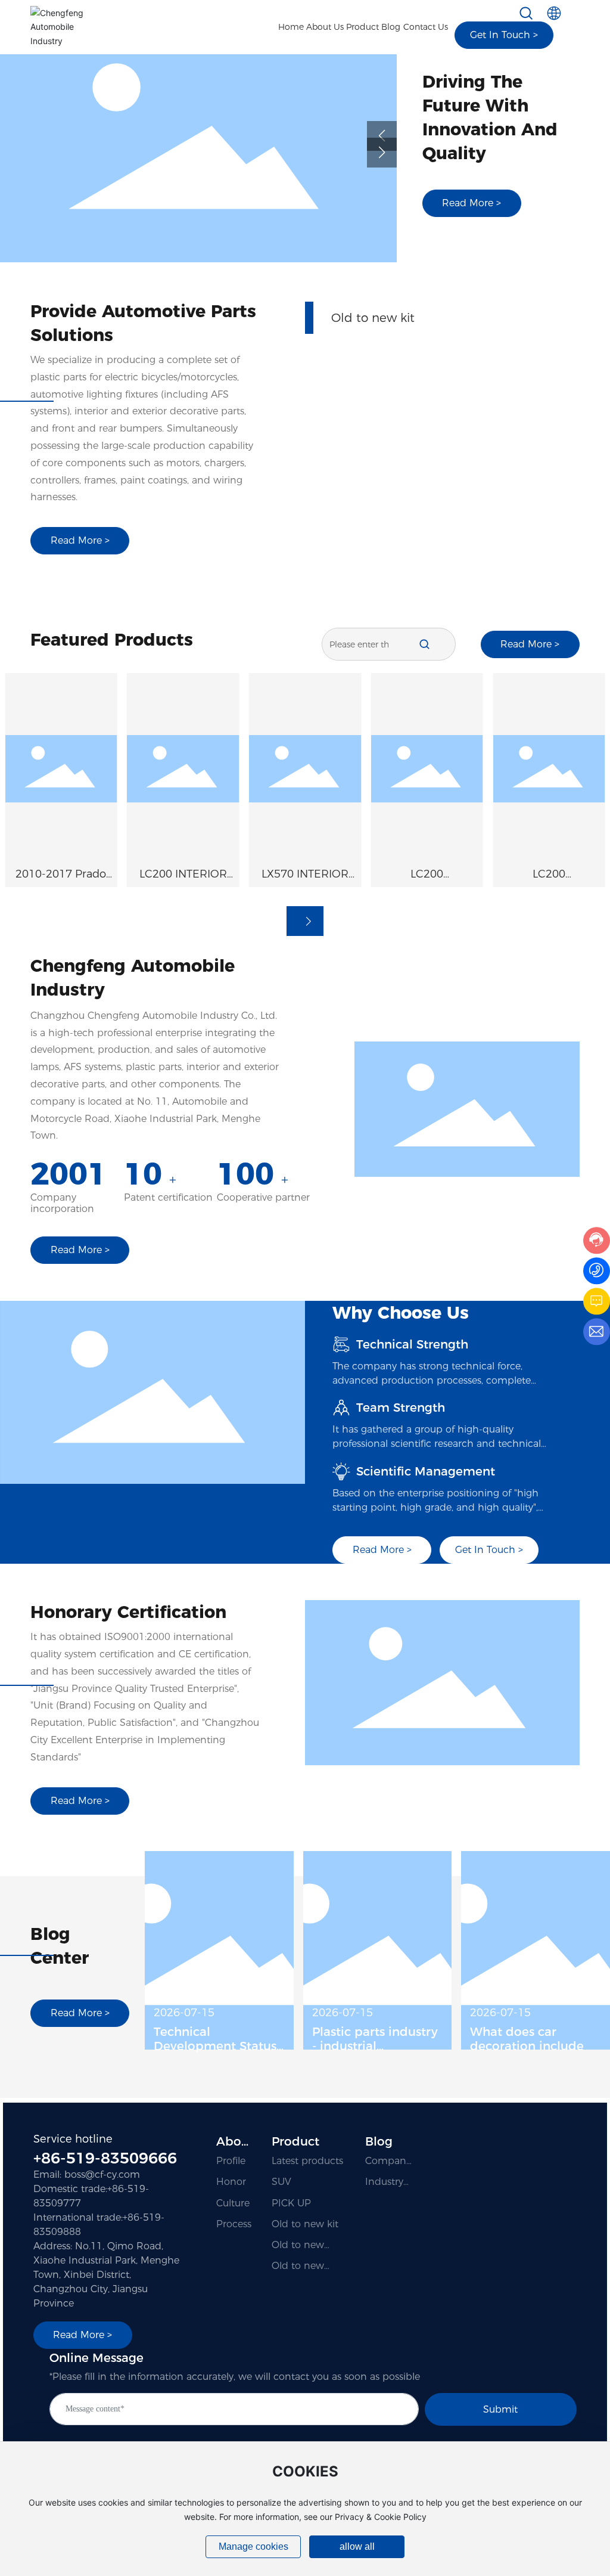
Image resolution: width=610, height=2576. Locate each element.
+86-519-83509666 (105, 2158)
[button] (382, 136)
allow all (357, 2546)
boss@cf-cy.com (102, 2174)
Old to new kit (373, 331)
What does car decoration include (527, 2039)
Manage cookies (253, 2546)
